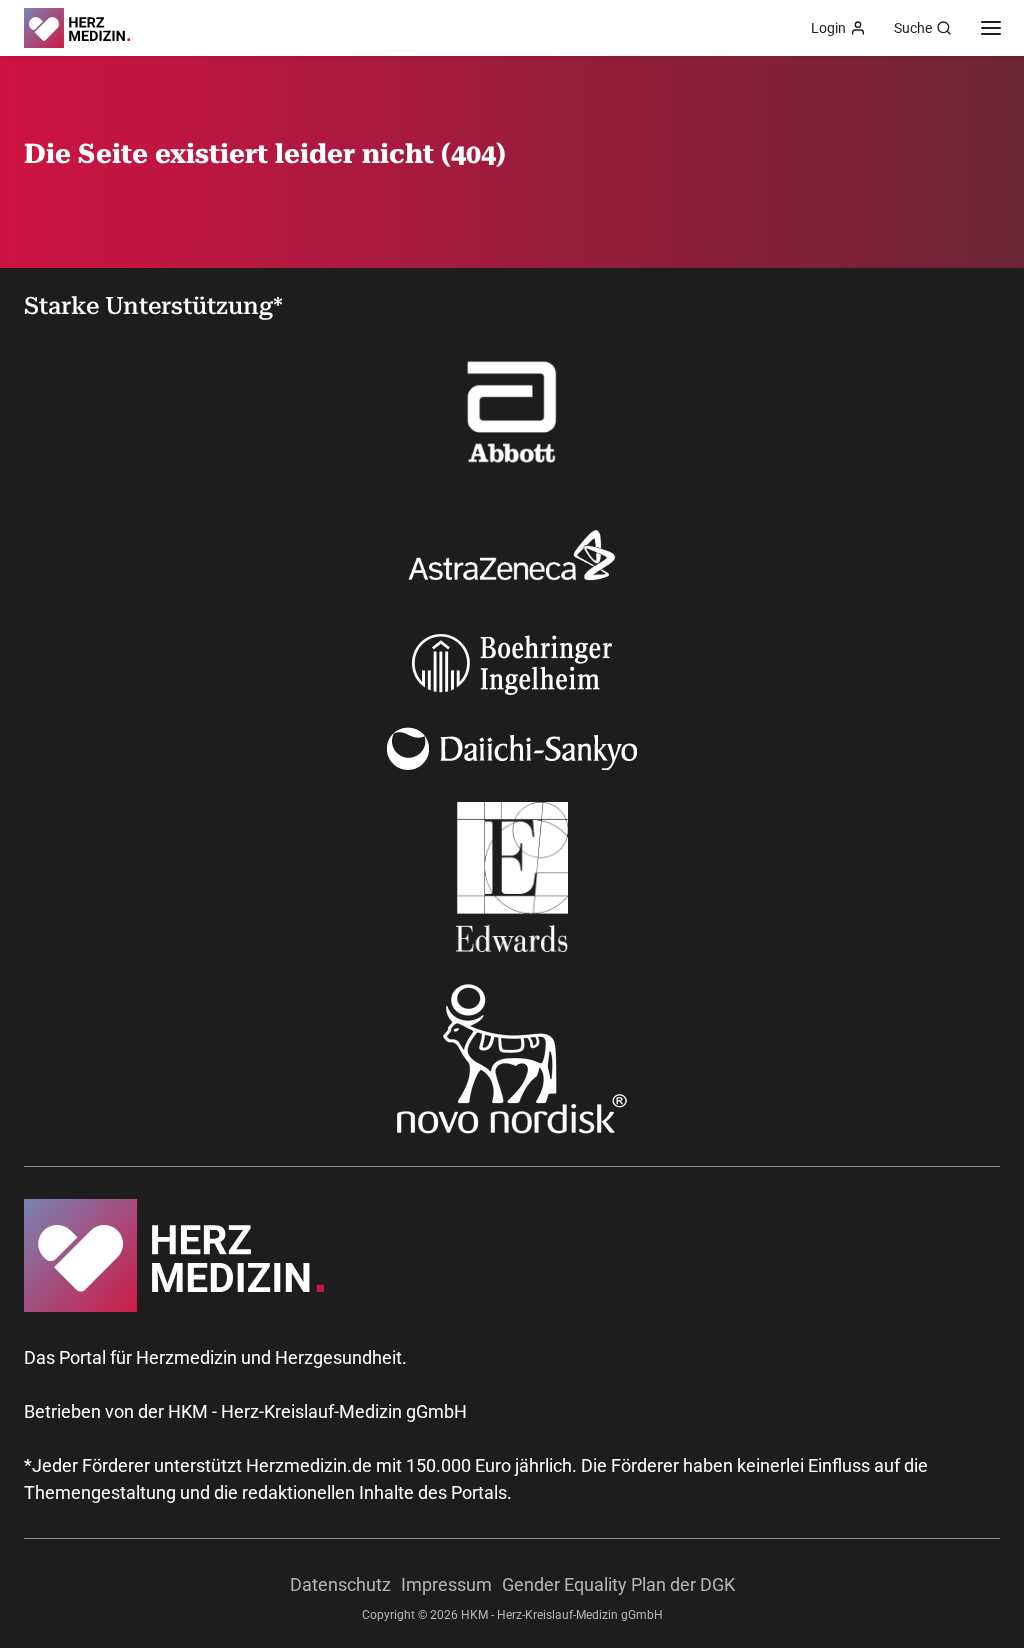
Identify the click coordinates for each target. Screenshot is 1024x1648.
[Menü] (991, 28)
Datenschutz (340, 1584)
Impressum (446, 1584)
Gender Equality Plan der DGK (618, 1584)
